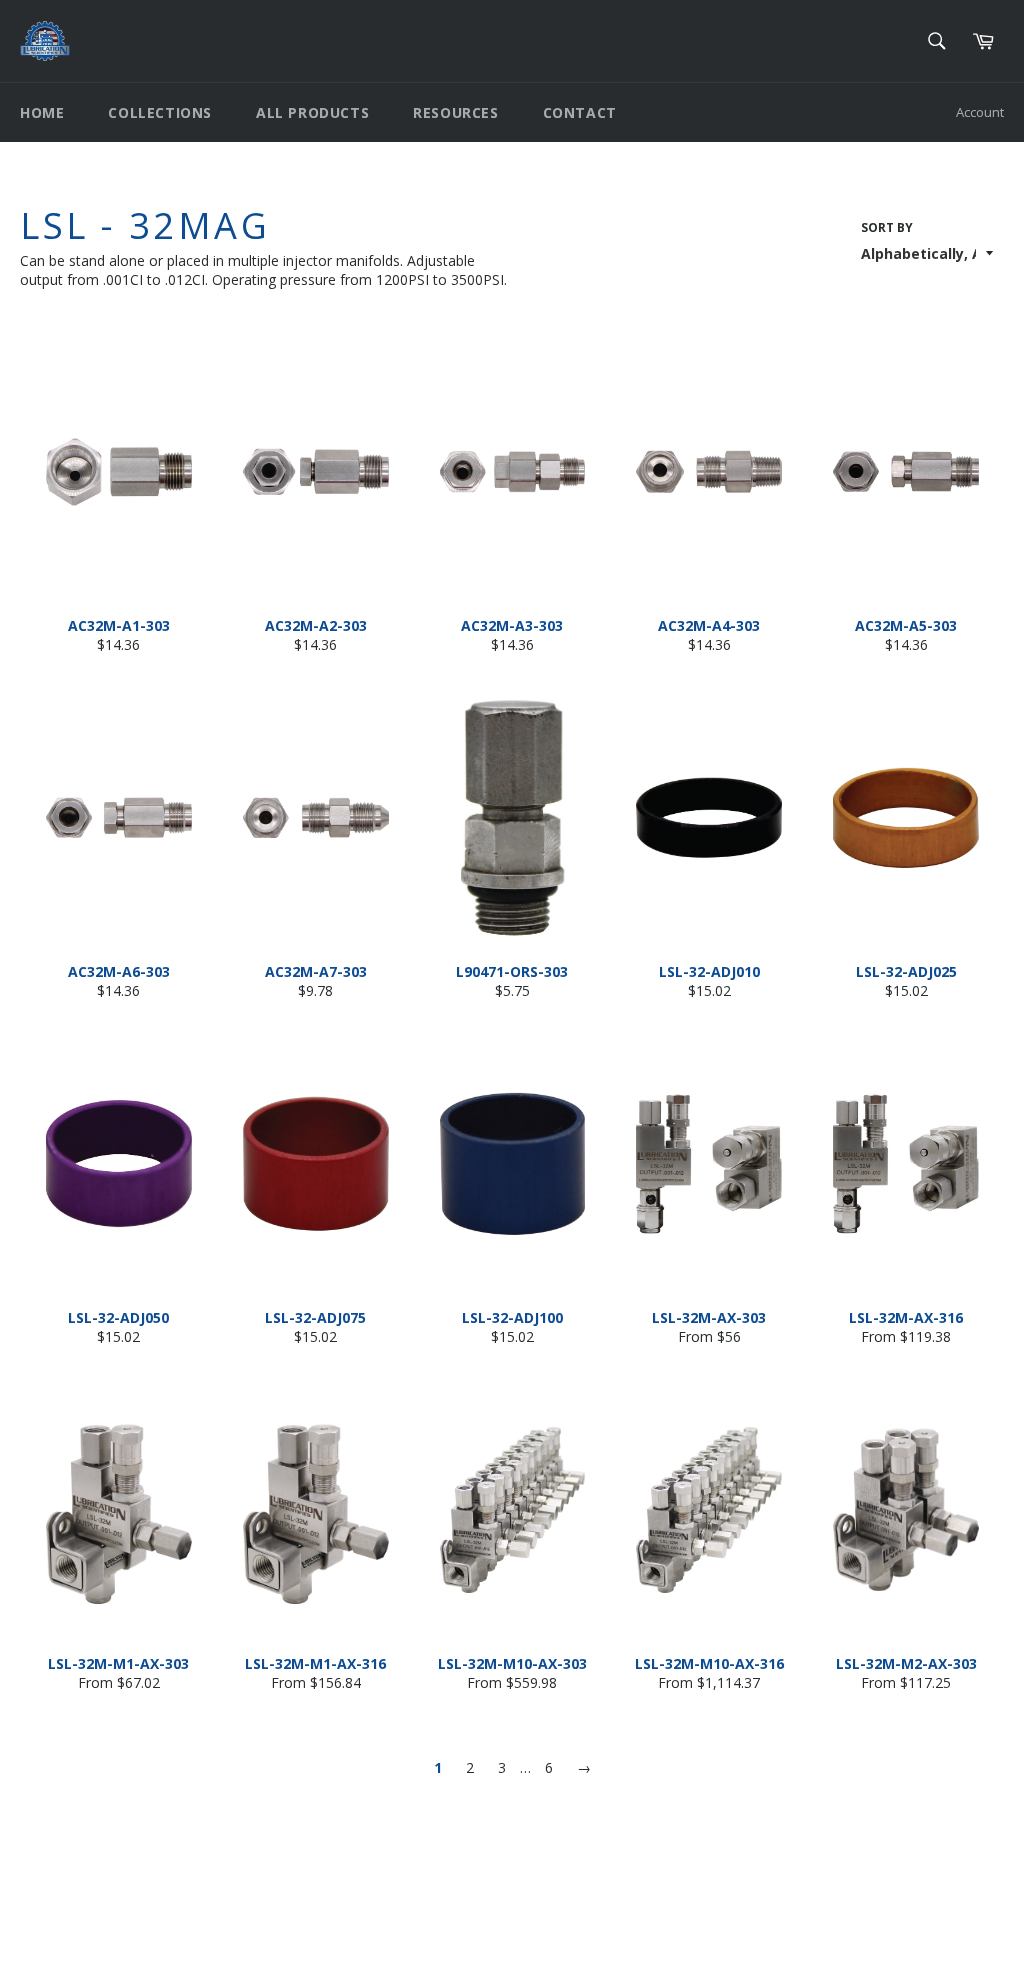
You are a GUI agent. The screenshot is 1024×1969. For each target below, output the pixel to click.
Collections (160, 112)
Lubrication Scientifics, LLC (135, 1937)
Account (980, 112)
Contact (580, 112)
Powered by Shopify (269, 1937)
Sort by (887, 228)
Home (42, 112)
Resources (455, 112)
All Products (312, 112)
